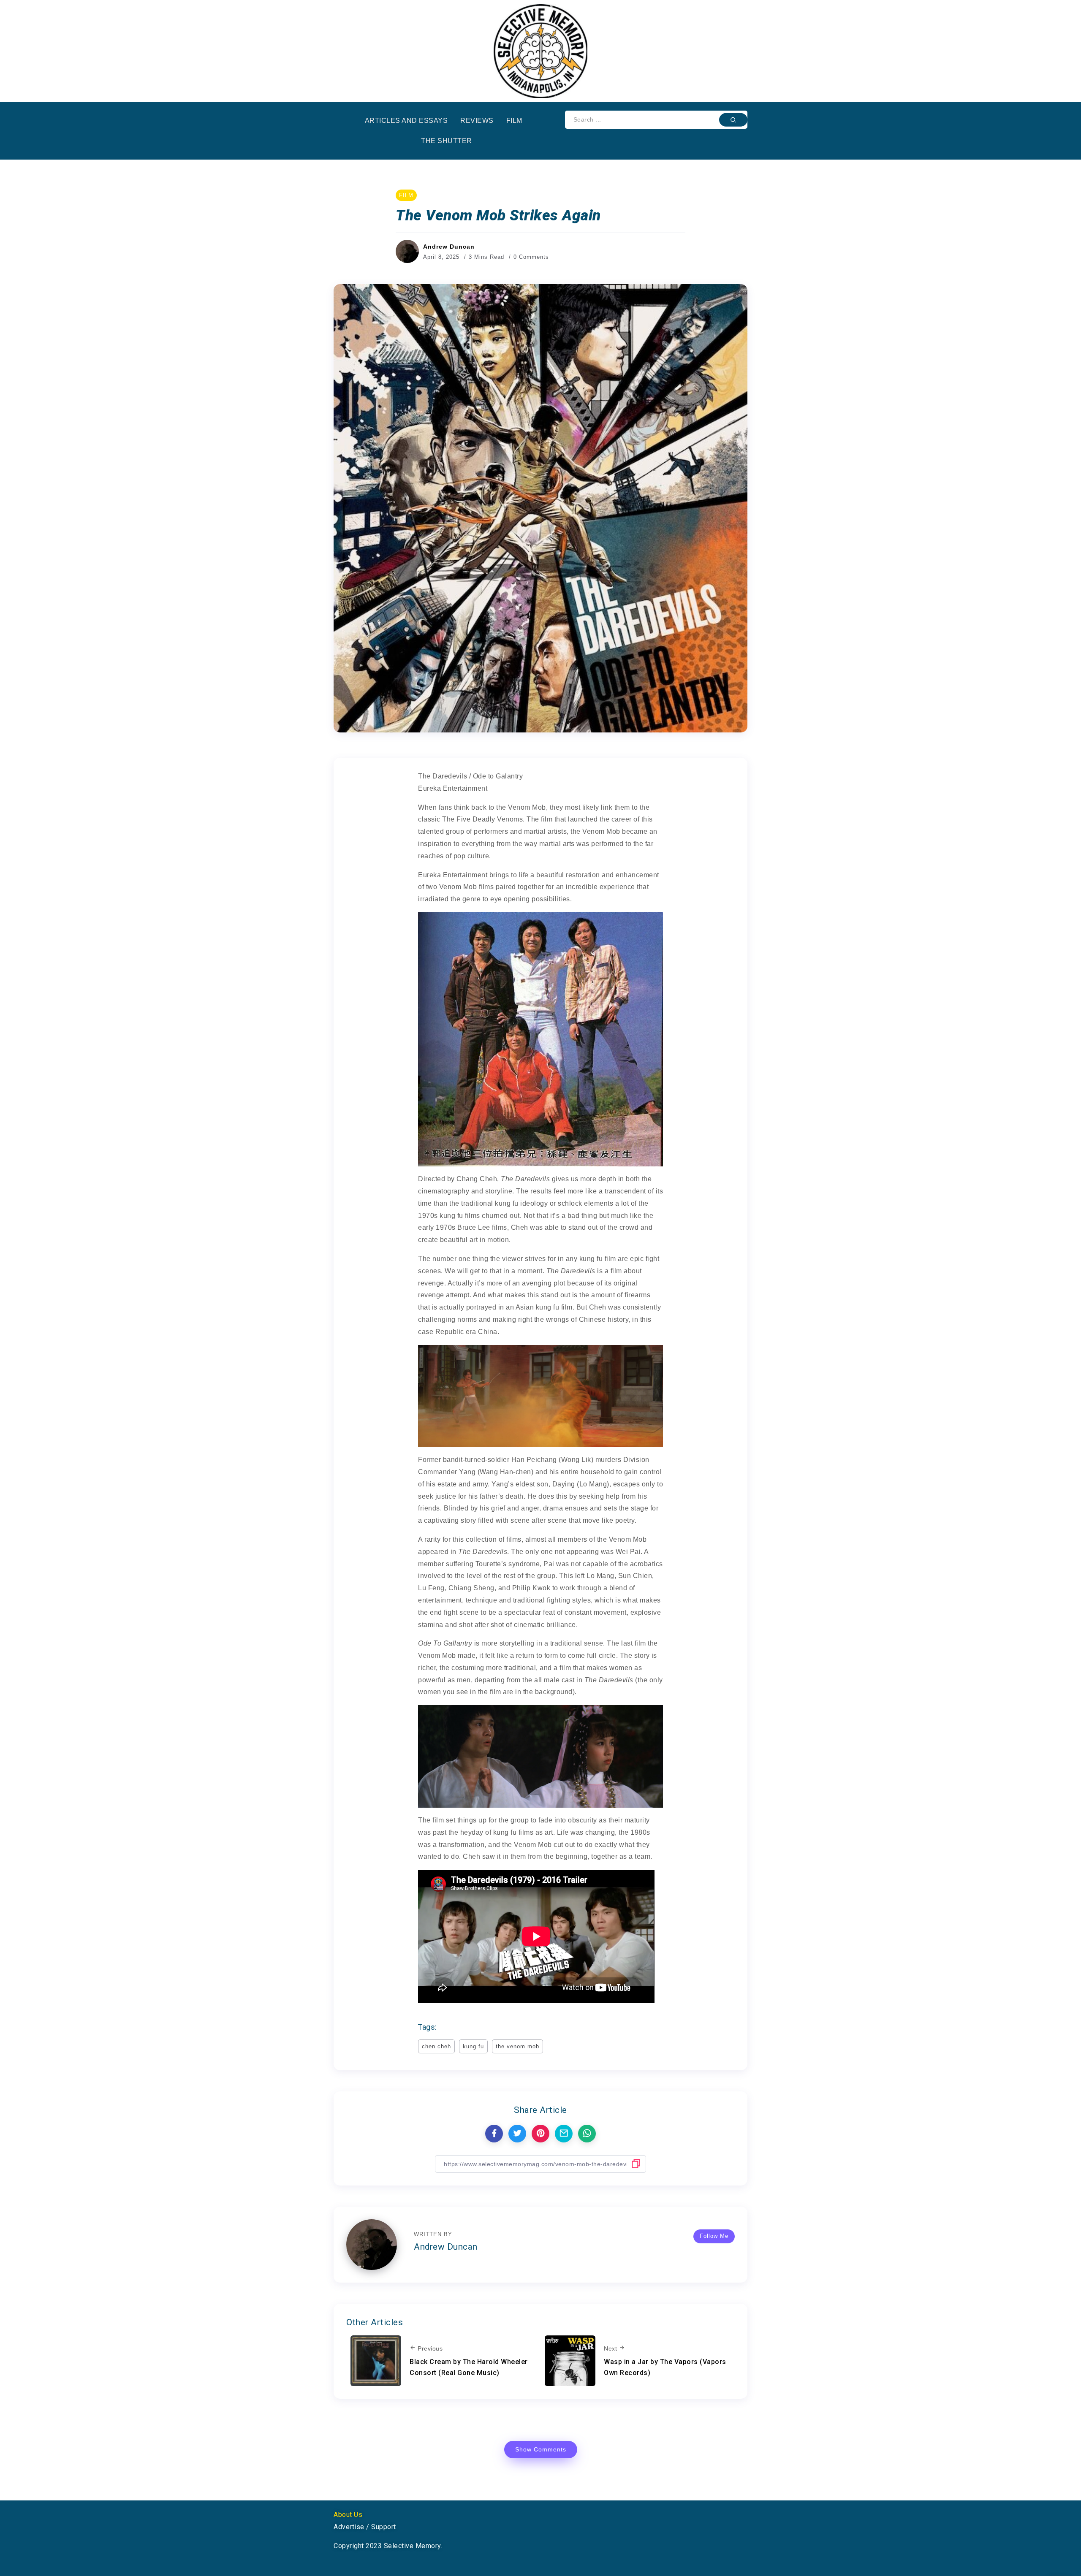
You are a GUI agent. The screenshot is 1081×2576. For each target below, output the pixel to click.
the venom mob (517, 2046)
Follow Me (714, 2236)
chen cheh (436, 2046)
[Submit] (733, 119)
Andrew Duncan (449, 247)
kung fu (473, 2046)
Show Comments (541, 2449)
